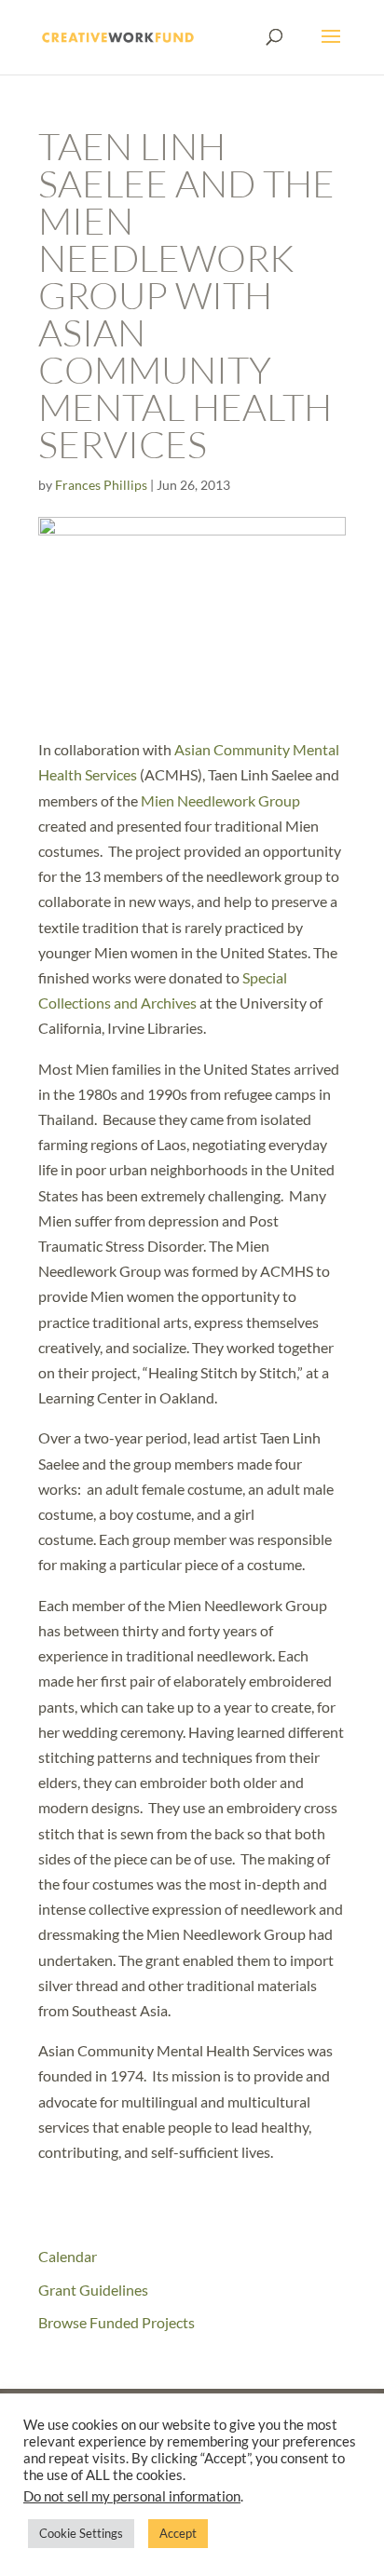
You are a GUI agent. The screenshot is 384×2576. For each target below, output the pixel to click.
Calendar (68, 2256)
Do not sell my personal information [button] (132, 2496)
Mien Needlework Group (220, 800)
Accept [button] (178, 2533)
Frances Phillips (101, 485)
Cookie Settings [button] (81, 2533)
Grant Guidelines (93, 2290)
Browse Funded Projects (117, 2322)
